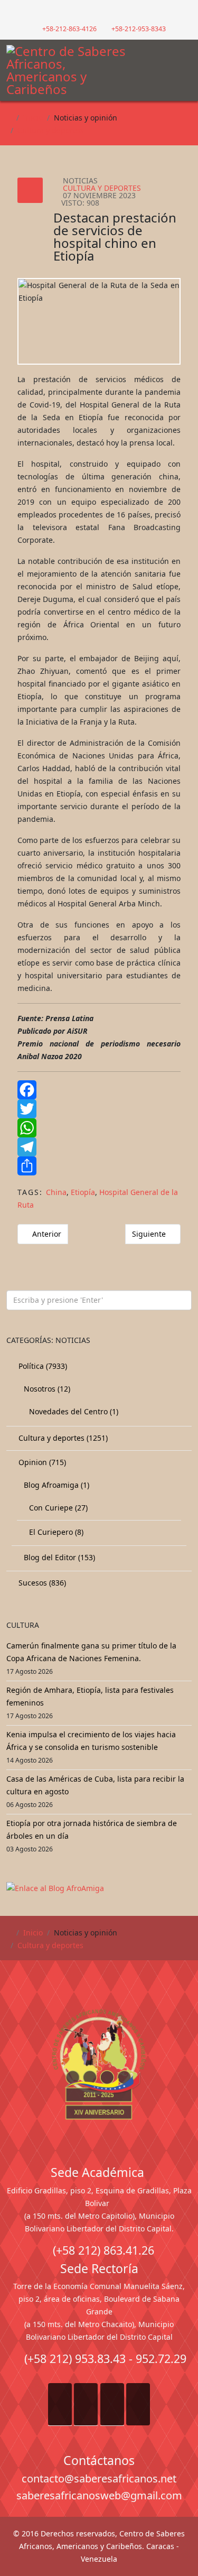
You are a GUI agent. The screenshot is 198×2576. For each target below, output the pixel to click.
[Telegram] (99, 1147)
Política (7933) (42, 1366)
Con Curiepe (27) (57, 1508)
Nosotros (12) (46, 1389)
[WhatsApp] (99, 1128)
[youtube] (105, 13)
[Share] (99, 1166)
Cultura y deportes (50, 130)
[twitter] (94, 13)
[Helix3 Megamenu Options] (185, 66)
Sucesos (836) (41, 1583)
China (56, 1192)
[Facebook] (99, 1090)
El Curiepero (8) (55, 1532)
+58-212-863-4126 (69, 29)
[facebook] (83, 13)
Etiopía (83, 1192)
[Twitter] (99, 1109)
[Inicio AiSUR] (99, 2064)
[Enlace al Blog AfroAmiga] (99, 1888)
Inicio (33, 118)
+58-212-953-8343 (139, 29)
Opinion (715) (41, 1462)
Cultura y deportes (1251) (62, 1438)
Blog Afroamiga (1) (55, 1485)
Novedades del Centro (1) (73, 1411)
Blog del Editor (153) (58, 1557)
